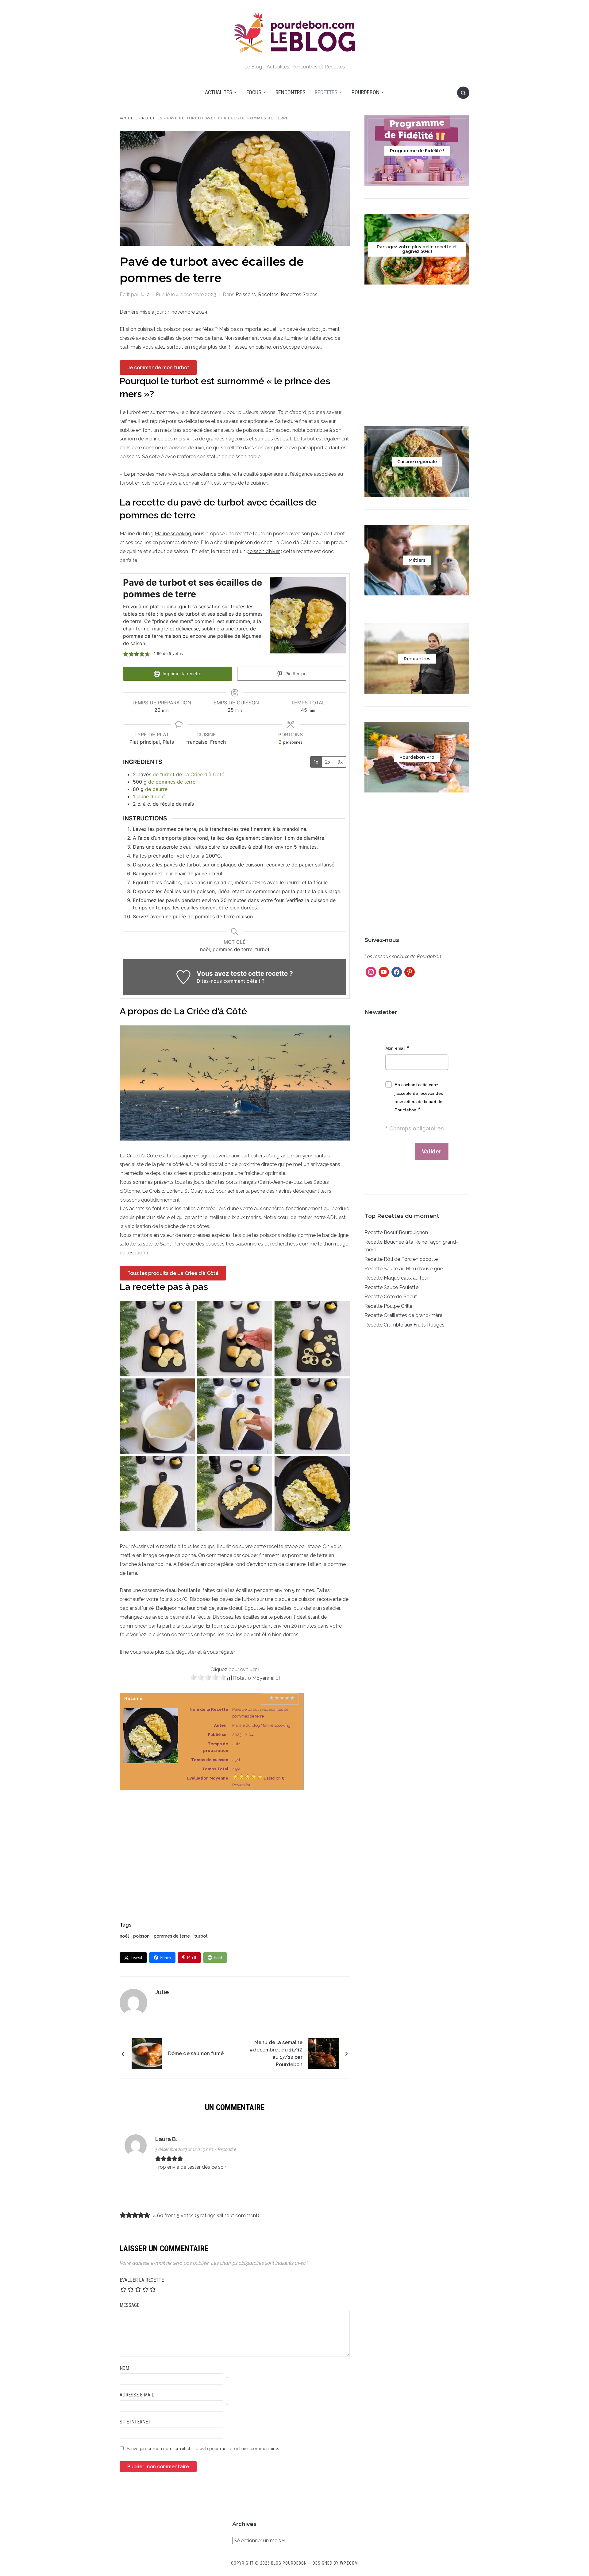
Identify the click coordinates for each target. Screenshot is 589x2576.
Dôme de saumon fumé (196, 2053)
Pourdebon (366, 92)
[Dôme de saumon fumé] (147, 2053)
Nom (124, 2368)
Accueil (128, 118)
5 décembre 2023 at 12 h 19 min (184, 2149)
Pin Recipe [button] (295, 674)
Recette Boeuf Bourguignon (396, 1232)
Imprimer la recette (181, 674)
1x (316, 762)
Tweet (136, 1958)
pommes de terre (172, 1936)
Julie (144, 294)
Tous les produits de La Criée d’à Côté (173, 1273)
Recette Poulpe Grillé (388, 1306)
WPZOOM (349, 2563)
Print (218, 1958)
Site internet (135, 2422)
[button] (126, 654)
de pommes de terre (172, 782)
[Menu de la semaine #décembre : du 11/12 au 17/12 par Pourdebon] (324, 2053)
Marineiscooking (173, 534)
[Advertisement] (235, 1844)
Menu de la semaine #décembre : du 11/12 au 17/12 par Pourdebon (276, 2053)
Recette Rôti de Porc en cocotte (401, 1259)
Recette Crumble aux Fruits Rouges (404, 1325)
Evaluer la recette (142, 2280)
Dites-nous (209, 981)
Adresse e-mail (137, 2395)
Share (165, 1958)
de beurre (156, 789)
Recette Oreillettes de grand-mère (403, 1315)
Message (129, 2305)
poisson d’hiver (263, 551)
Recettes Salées (299, 294)
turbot (201, 1936)
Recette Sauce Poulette (391, 1287)
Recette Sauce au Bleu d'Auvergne (404, 1269)
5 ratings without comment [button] (227, 2216)
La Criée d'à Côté (204, 774)
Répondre (227, 2149)
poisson (141, 1936)
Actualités (219, 92)
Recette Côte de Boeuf (391, 1297)
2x (328, 762)
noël (124, 1936)
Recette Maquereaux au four (397, 1278)
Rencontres (291, 92)
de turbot (164, 774)
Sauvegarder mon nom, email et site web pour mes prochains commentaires (203, 2449)
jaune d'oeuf (151, 796)
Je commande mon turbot (158, 368)
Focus (254, 92)
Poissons (246, 294)
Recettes (326, 92)
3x (340, 762)
